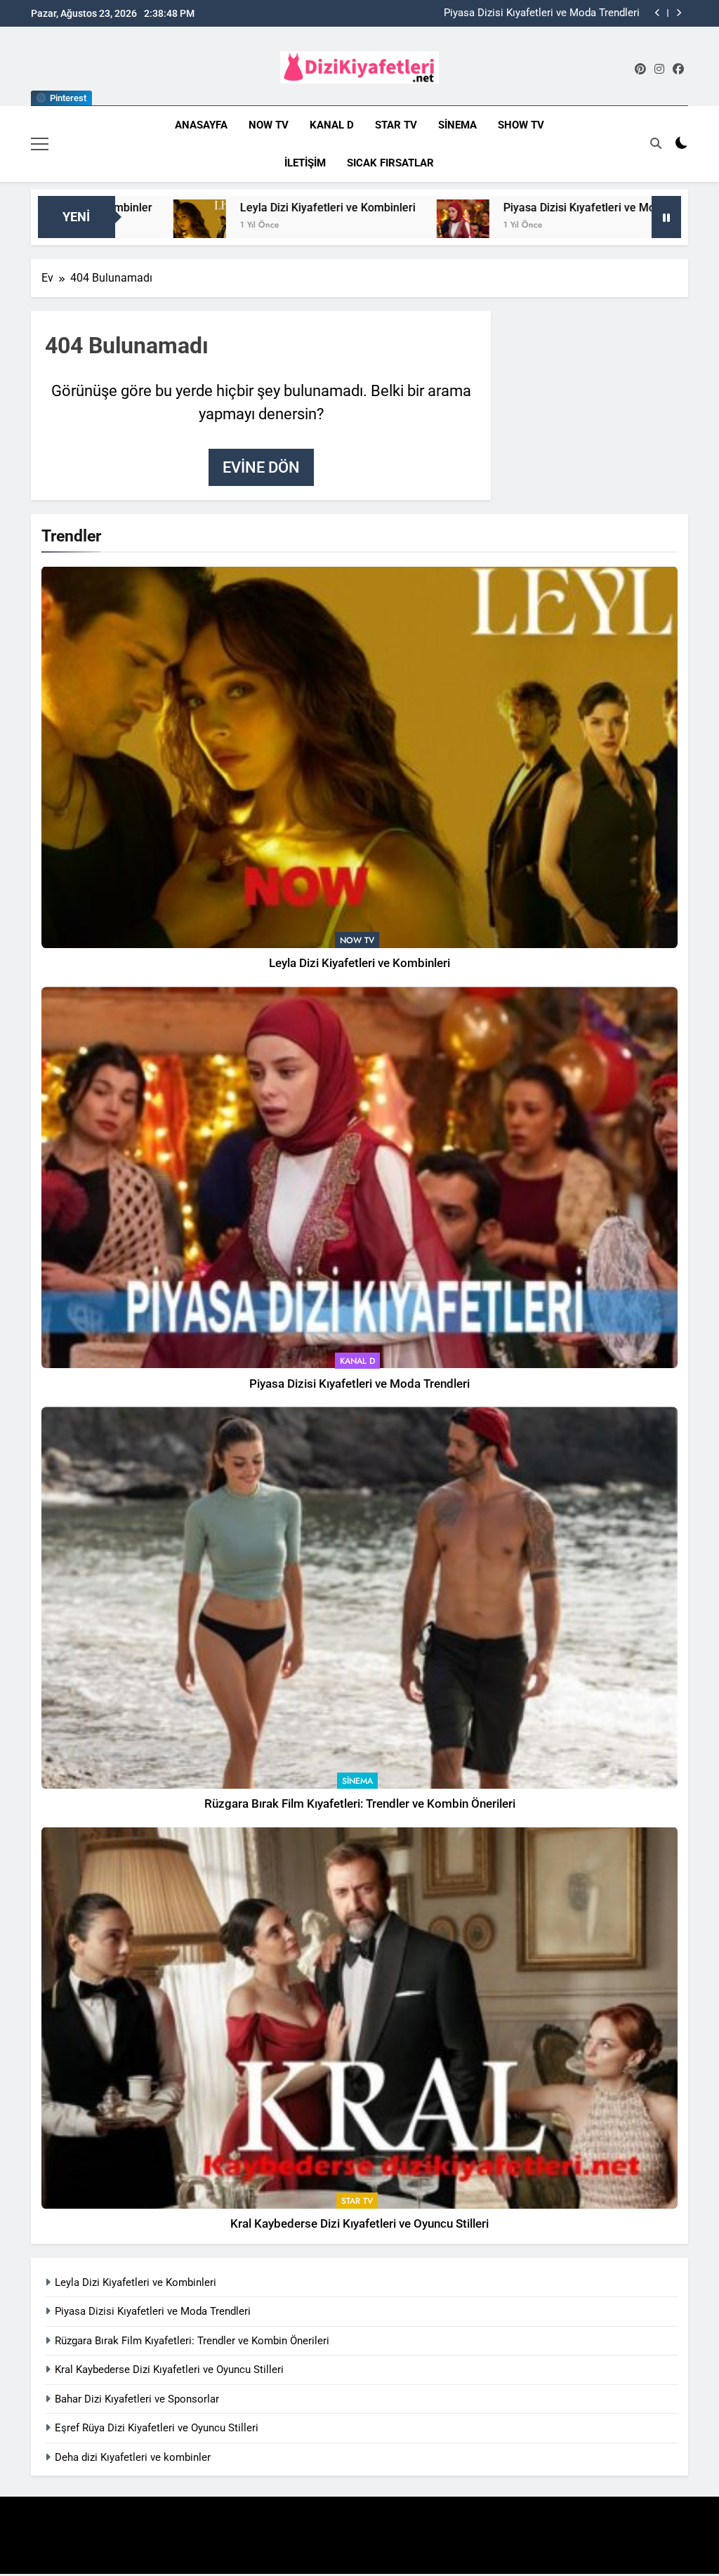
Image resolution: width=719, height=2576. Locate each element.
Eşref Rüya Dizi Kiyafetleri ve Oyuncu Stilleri (157, 2428)
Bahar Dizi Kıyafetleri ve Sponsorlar (137, 2399)
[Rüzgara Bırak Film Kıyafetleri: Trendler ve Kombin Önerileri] (621, 226)
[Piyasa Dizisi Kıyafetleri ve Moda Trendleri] (321, 226)
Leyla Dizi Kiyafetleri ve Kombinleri (185, 208)
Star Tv (396, 125)
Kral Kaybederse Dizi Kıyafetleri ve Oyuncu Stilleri (359, 2224)
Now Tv (269, 125)
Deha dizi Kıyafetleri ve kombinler (133, 2457)
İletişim (305, 163)
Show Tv (521, 125)
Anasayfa (201, 125)
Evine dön (261, 467)
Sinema (457, 125)
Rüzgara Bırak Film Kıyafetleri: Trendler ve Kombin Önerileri (523, 14)
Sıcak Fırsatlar (390, 163)
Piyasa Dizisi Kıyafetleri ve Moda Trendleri (467, 208)
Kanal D (332, 125)
